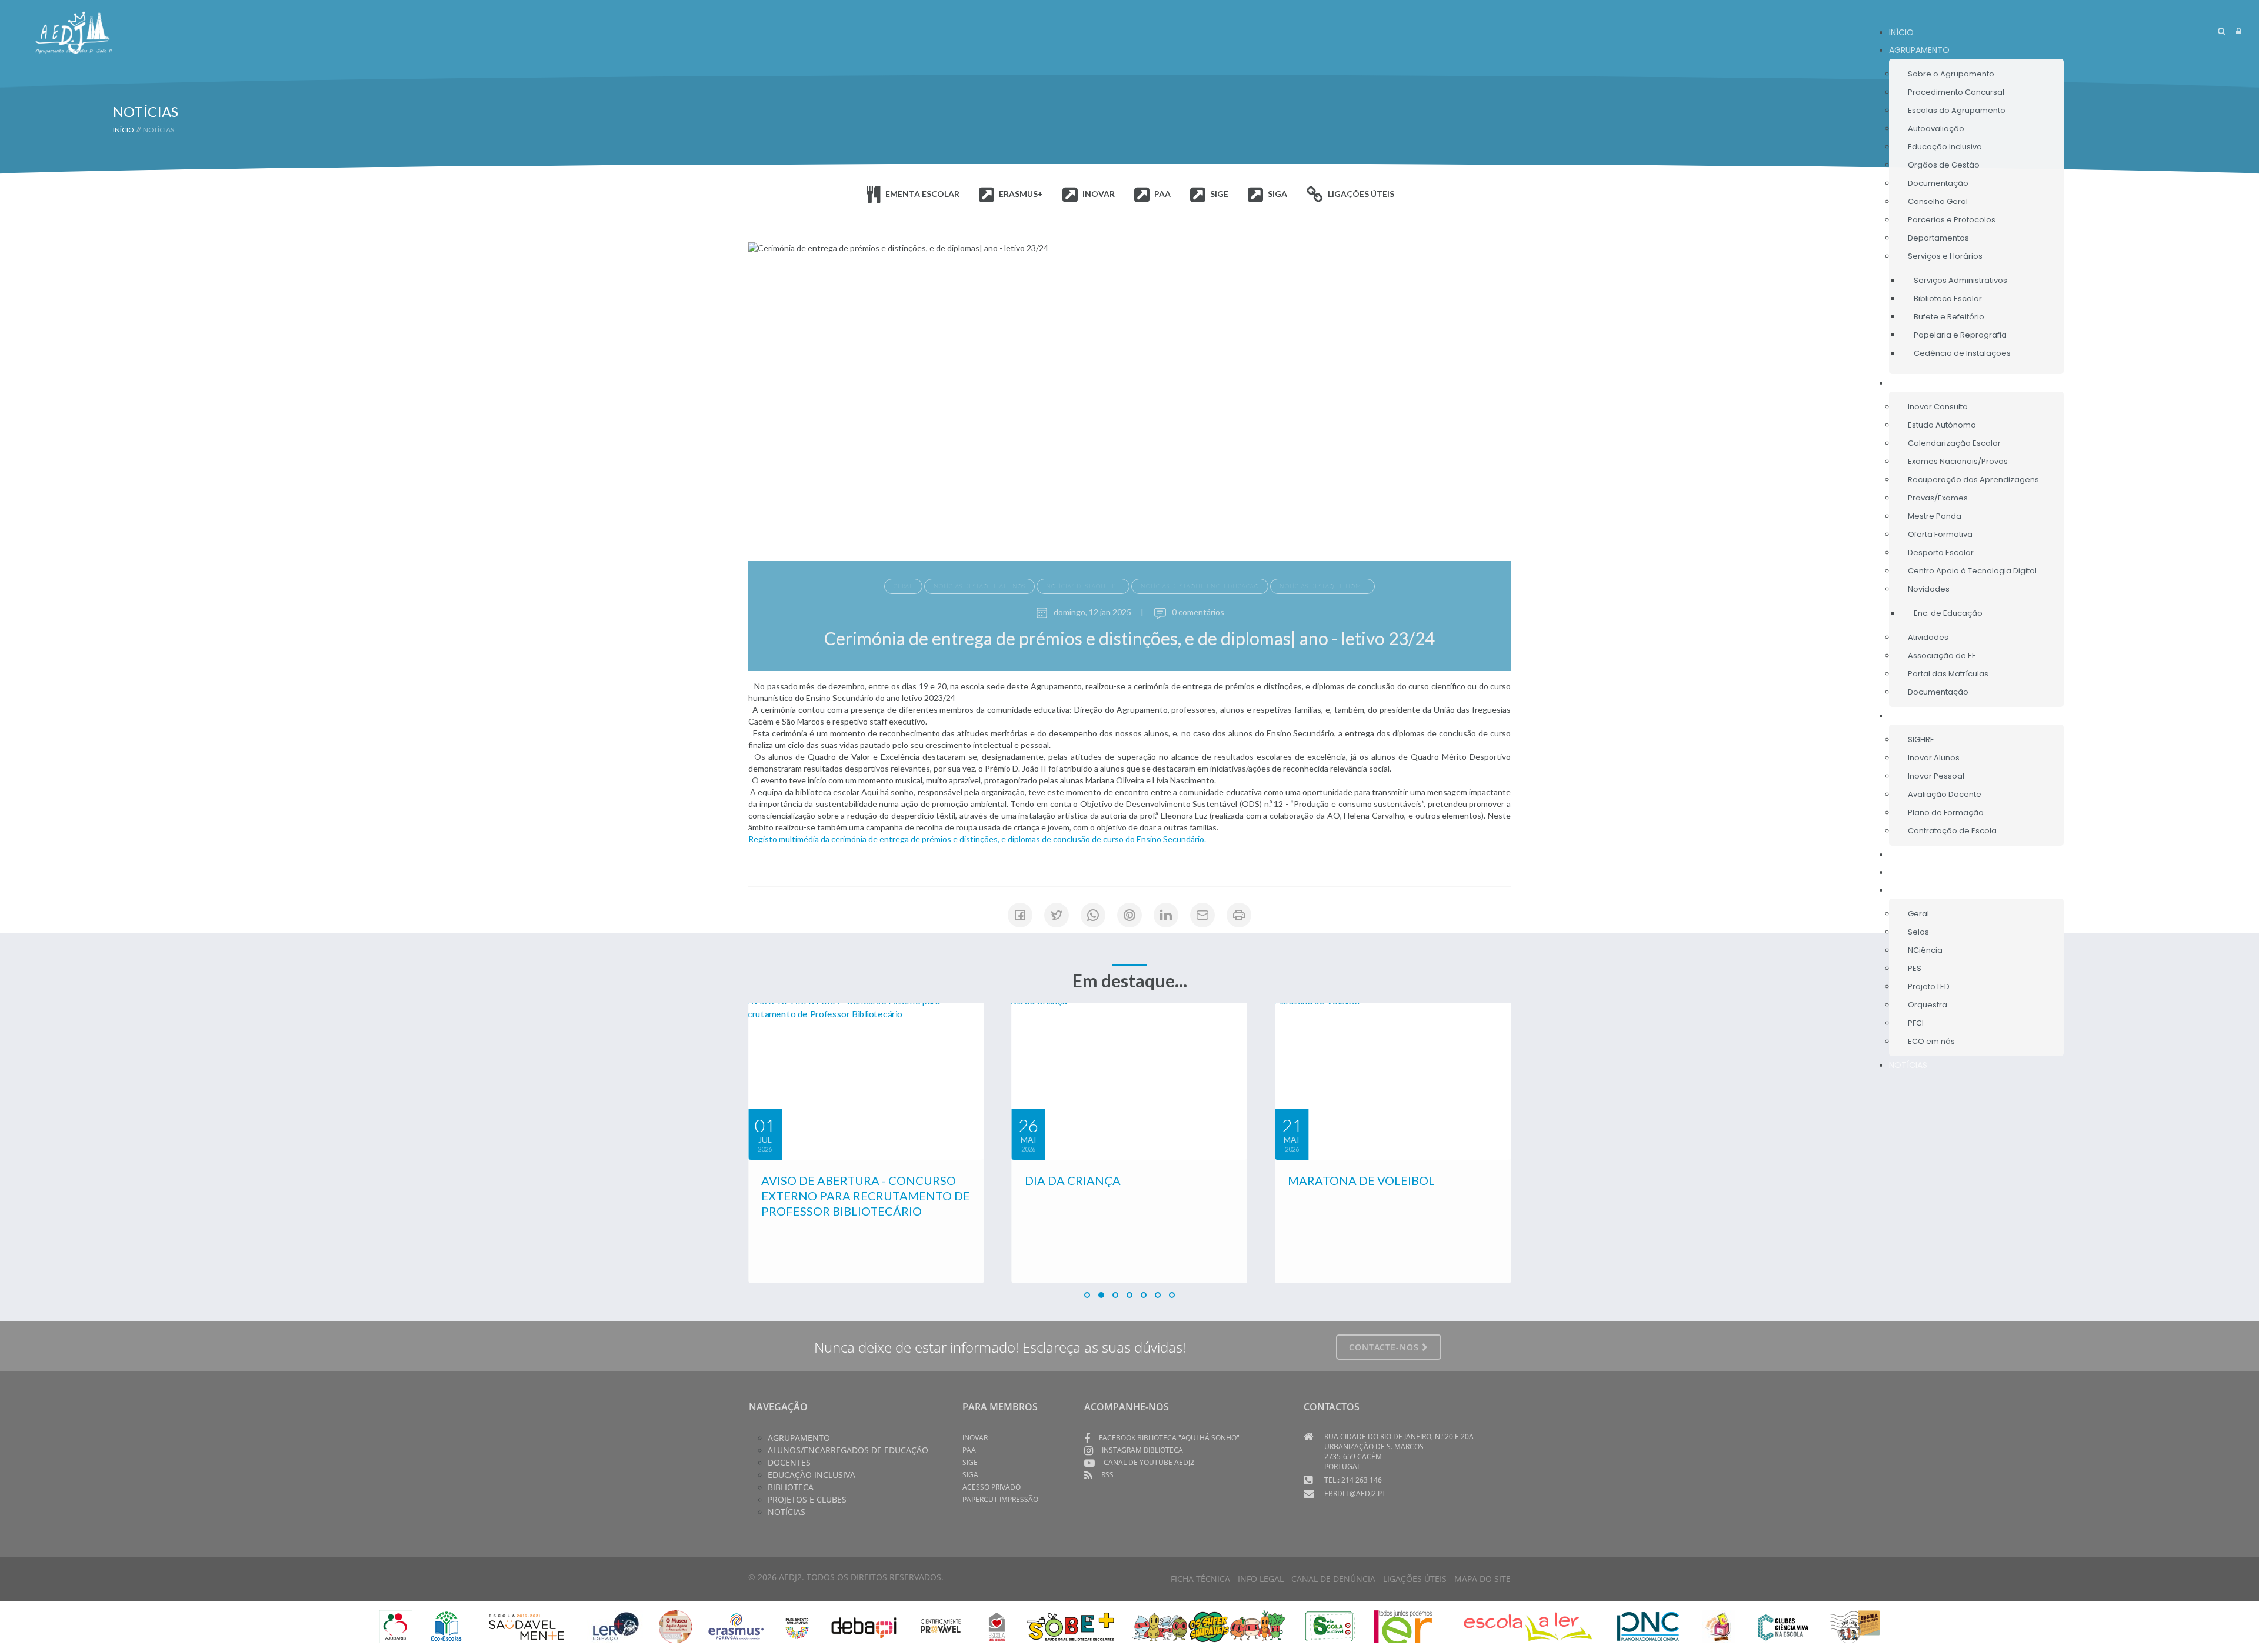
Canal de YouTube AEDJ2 (1149, 1462)
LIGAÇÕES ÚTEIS (1415, 1579)
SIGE (970, 1462)
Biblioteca (791, 1487)
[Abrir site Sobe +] (1070, 1625)
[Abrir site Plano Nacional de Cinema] (1648, 1625)
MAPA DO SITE (1482, 1579)
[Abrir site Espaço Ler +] (616, 1625)
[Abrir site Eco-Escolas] (447, 1625)
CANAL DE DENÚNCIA (1333, 1579)
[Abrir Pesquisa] (2222, 31)
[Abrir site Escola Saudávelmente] (527, 1625)
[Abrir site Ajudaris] (396, 1625)
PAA (969, 1450)
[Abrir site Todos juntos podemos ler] (1411, 1625)
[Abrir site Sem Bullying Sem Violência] (1855, 1625)
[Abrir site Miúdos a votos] (1719, 1625)
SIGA (970, 1475)
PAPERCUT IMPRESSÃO (1000, 1499)
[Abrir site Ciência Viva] (1783, 1625)
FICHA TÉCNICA (1200, 1579)
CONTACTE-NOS (1385, 1347)
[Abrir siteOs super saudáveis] (1209, 1625)
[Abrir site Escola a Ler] (1528, 1625)
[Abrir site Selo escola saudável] (1330, 1625)
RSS (1107, 1475)
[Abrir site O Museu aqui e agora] (675, 1625)
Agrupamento (799, 1438)
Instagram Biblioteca (1142, 1450)
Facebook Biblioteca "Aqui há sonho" (1169, 1438)
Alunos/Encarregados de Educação (848, 1450)
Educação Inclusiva (812, 1475)
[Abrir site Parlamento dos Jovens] (797, 1625)
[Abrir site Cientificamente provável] (942, 1625)
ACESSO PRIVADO (992, 1487)
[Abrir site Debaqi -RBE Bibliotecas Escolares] (864, 1625)
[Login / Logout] (2239, 31)
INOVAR (975, 1438)
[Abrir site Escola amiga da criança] (997, 1625)
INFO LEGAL (1261, 1579)
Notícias (787, 1512)
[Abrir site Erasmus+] (736, 1625)
